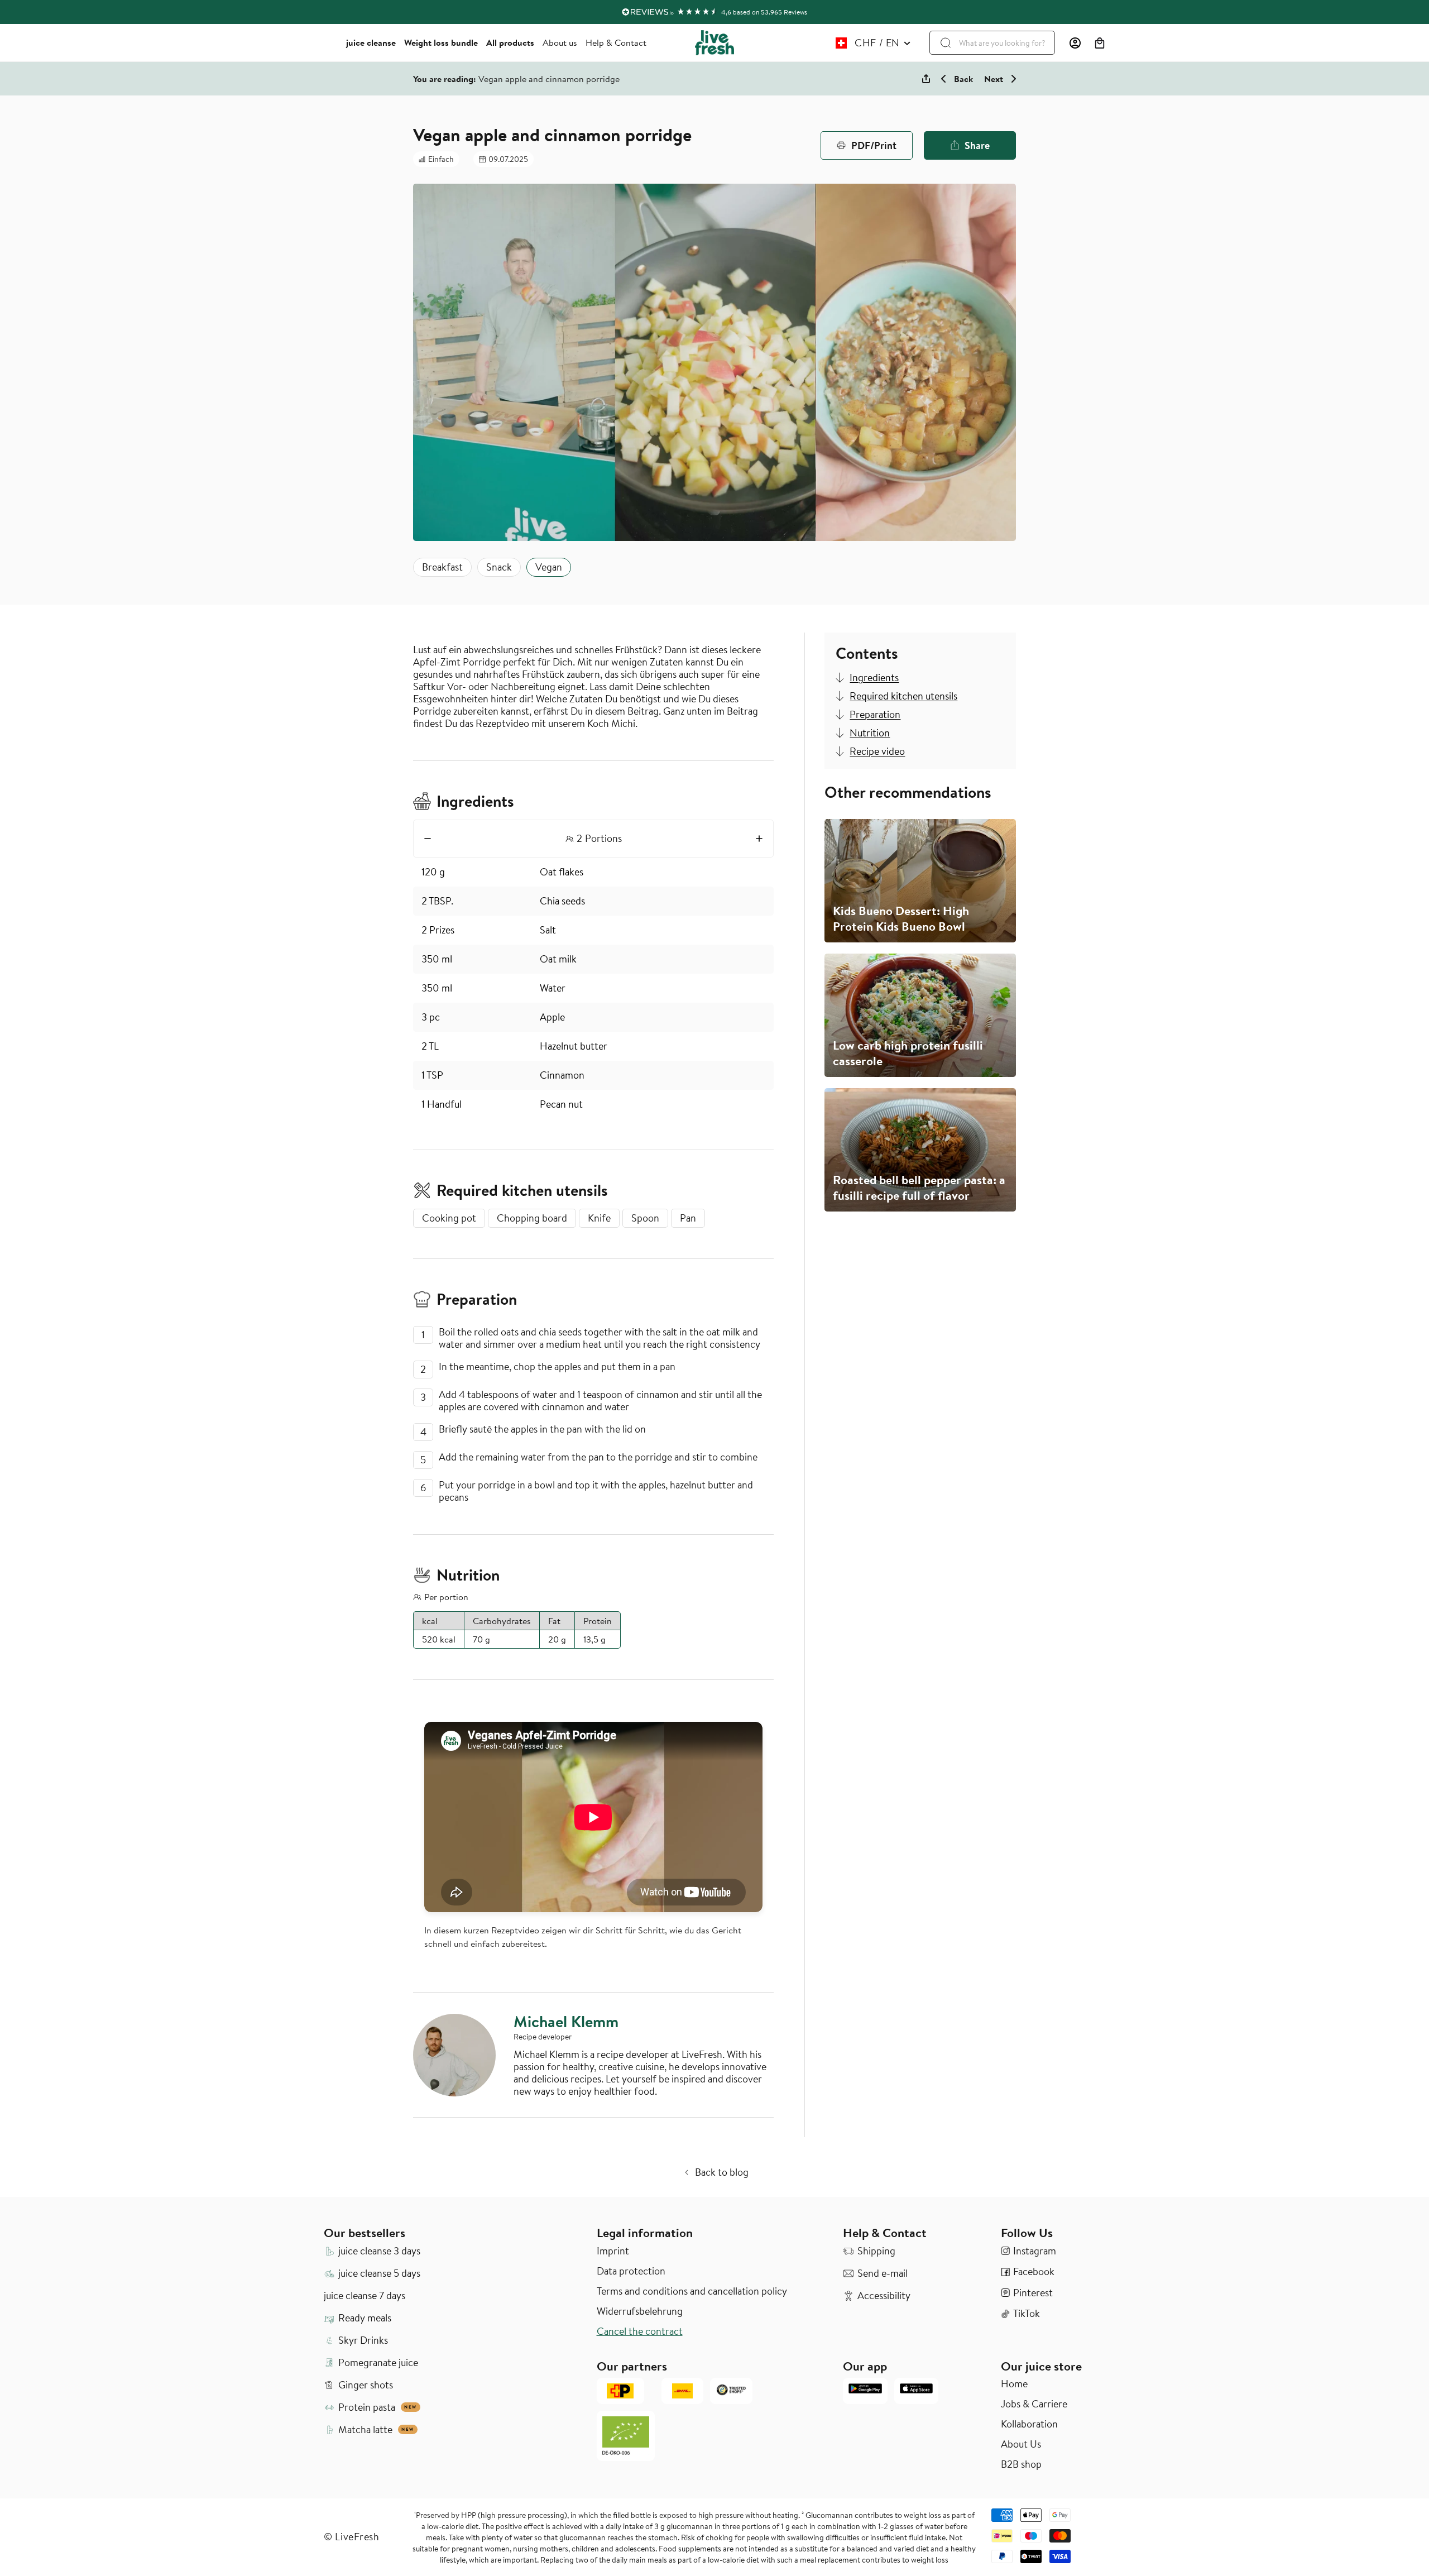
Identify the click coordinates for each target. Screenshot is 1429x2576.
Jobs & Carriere (1034, 2404)
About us (560, 42)
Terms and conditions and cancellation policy (692, 2291)
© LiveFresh (352, 2537)
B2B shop (1021, 2464)
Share (977, 145)
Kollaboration (1029, 2424)
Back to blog (722, 2172)
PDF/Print (874, 145)
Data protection (631, 2271)
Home (1014, 2384)
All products (510, 42)
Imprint (613, 2251)
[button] (1100, 43)
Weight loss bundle (441, 42)
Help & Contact (616, 42)
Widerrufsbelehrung (640, 2311)
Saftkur (430, 686)
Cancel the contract (640, 2331)
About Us (1021, 2444)
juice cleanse (371, 42)
